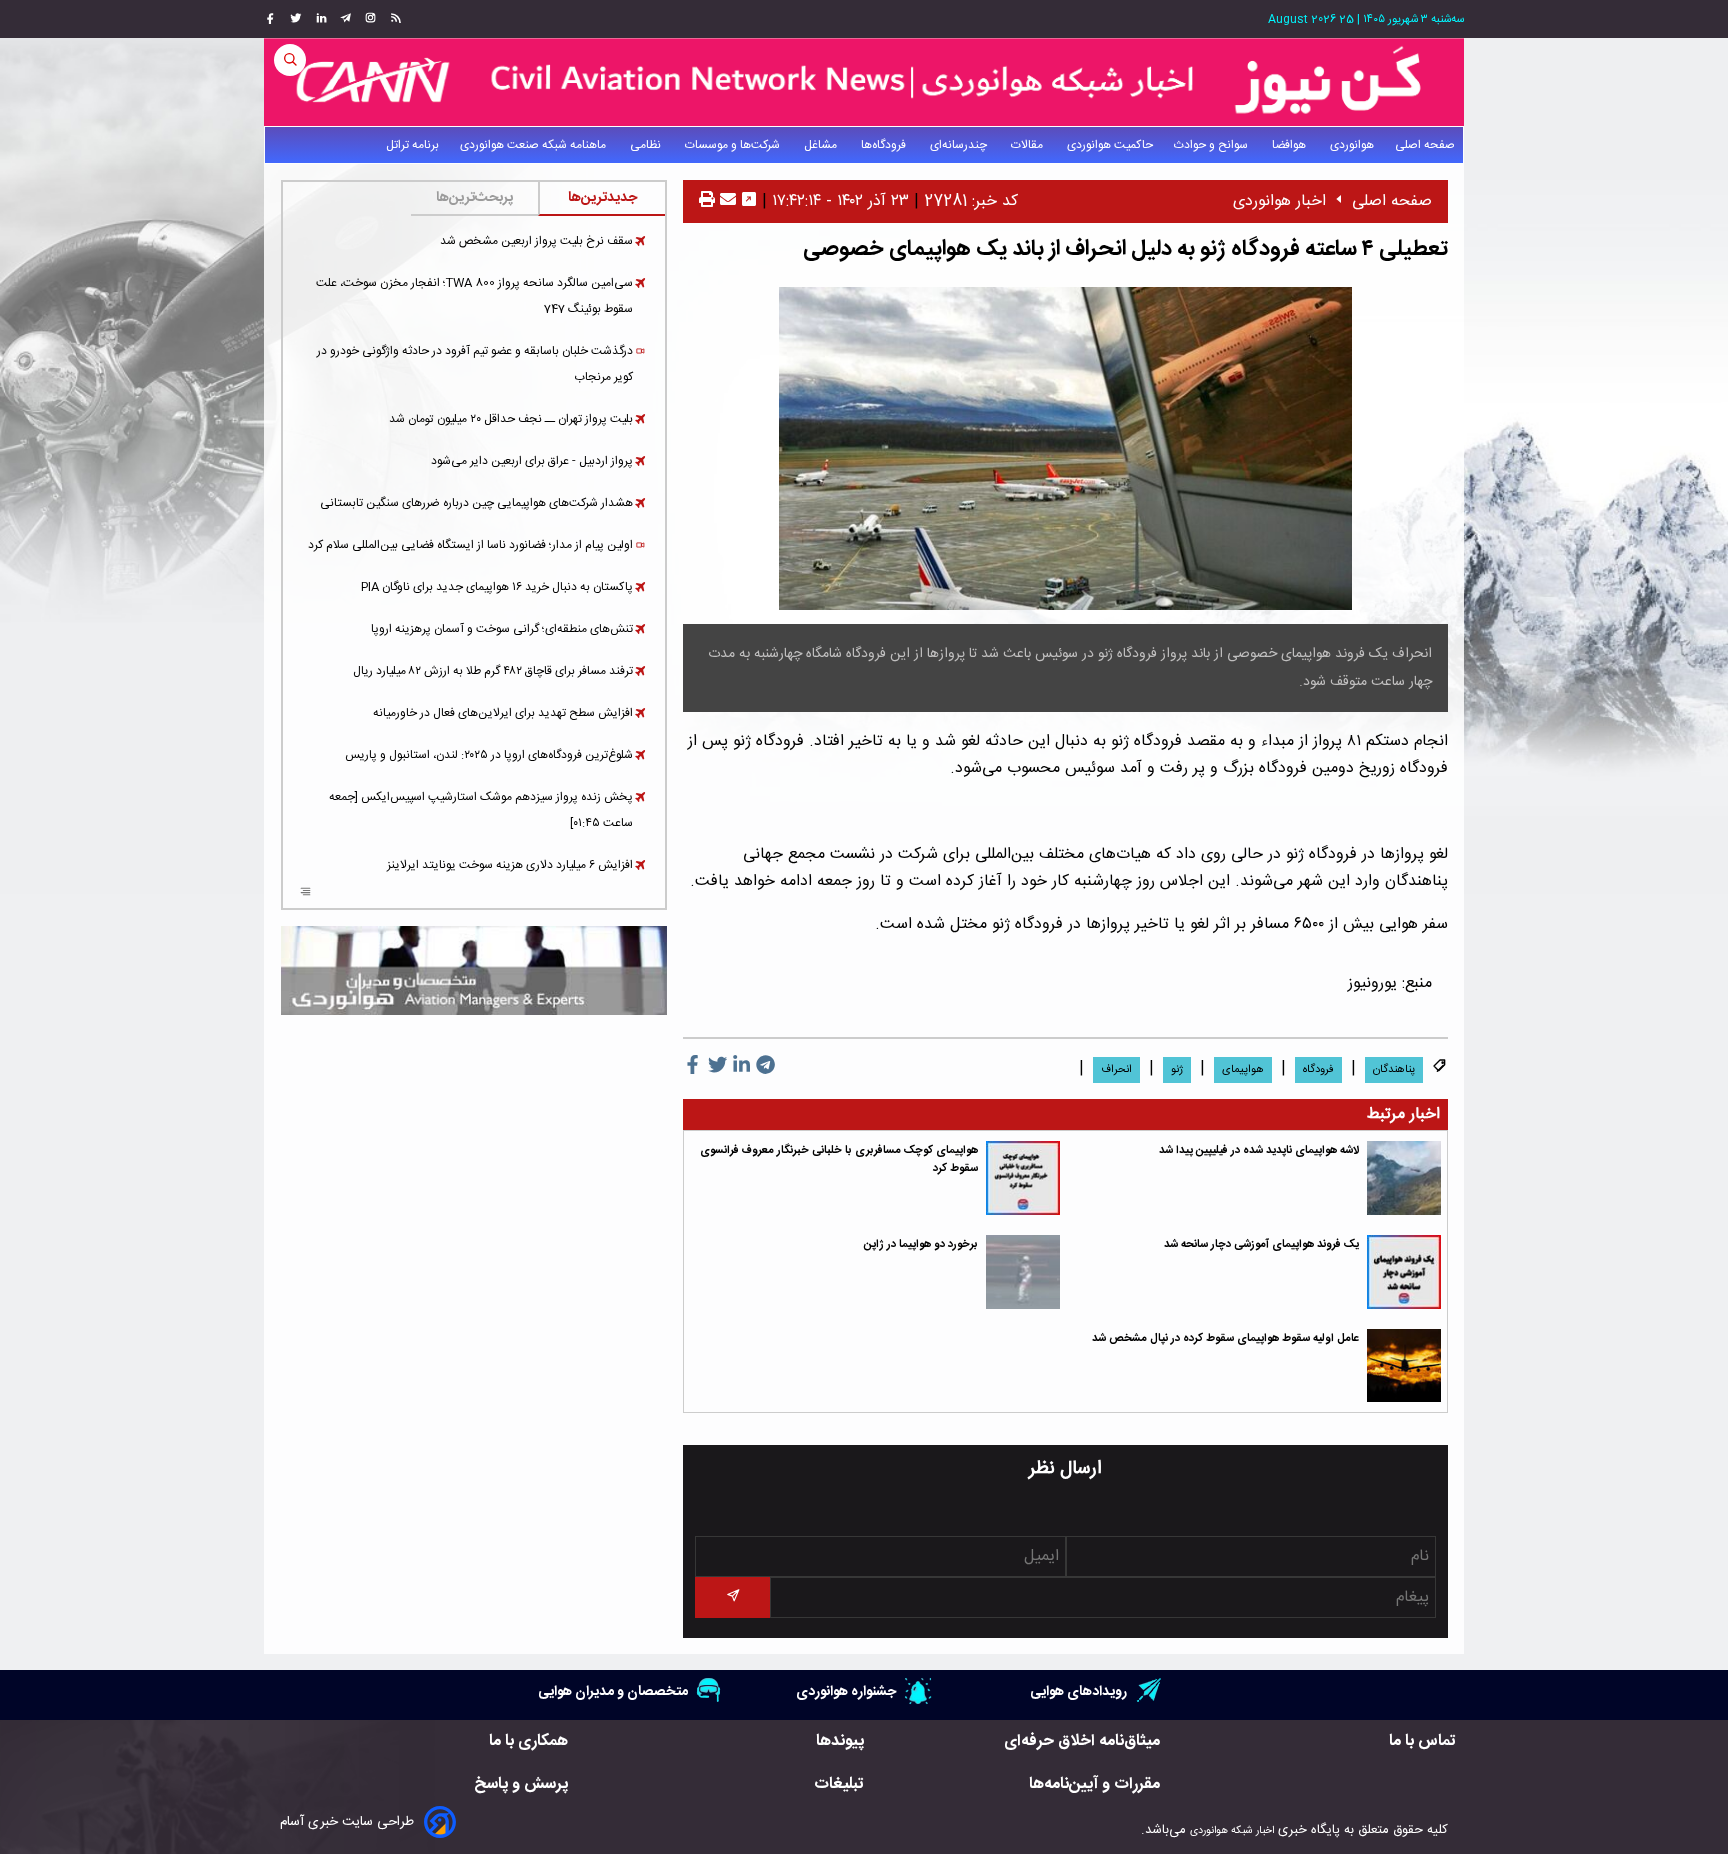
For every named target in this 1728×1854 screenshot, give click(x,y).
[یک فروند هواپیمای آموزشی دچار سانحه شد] (1404, 1272)
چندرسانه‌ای (960, 145)
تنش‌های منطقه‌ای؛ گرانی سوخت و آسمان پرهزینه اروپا (502, 629)
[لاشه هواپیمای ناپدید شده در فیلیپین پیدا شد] (1404, 1178)
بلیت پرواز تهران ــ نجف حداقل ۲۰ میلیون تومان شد (511, 419)
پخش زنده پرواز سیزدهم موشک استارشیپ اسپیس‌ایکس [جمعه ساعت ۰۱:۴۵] (481, 810)
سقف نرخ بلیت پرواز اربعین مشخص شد (536, 241)
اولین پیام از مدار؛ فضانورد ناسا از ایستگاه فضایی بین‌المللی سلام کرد (470, 545)
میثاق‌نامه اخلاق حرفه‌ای (1082, 1741)
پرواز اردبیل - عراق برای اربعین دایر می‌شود (532, 461)
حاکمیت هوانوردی (1110, 145)
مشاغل (822, 145)
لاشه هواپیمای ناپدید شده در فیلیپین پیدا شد (1259, 1150)
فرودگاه (1318, 1070)
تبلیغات (839, 1784)
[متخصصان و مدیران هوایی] (474, 970)
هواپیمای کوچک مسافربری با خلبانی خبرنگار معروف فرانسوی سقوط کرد (839, 1159)
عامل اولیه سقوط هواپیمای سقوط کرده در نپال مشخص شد (1225, 1338)
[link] (393, 19)
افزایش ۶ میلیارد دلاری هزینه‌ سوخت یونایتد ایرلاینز (510, 865)
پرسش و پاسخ (521, 1784)
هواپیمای (1243, 1070)
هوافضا (1290, 145)
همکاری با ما (528, 1741)
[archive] (305, 894)
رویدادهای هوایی (1078, 1691)
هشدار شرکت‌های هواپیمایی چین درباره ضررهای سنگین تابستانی (476, 503)
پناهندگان (1394, 1070)
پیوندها (840, 1741)
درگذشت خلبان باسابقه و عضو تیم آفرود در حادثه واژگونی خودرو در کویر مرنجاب (475, 364)
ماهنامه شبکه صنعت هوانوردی (534, 145)
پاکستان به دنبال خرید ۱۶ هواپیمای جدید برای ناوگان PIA (497, 587)
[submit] (732, 1597)
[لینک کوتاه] (749, 201)
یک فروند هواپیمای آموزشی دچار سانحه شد (1261, 1244)
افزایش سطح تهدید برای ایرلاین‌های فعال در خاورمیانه (503, 713)
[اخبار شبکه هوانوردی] (864, 82)
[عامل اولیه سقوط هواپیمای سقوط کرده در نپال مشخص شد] (1404, 1366)
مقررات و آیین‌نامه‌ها (1094, 1784)
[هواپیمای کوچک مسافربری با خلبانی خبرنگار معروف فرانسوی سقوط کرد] (1023, 1178)
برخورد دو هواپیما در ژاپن (921, 1244)
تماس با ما (1422, 1741)
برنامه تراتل (412, 145)
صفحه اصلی (1425, 145)
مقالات (1028, 145)
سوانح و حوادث (1212, 145)
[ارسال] (725, 201)
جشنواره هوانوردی (846, 1691)
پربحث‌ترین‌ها (474, 198)
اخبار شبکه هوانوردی (1232, 1830)
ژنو (1177, 1070)
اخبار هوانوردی (1279, 201)
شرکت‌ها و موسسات (734, 145)
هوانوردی (1352, 145)
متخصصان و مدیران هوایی (613, 1691)
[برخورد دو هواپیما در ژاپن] (1023, 1272)
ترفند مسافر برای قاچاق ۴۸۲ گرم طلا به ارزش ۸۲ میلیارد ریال (493, 671)
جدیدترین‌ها (602, 198)
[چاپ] (707, 201)
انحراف (1116, 1070)
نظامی (647, 145)
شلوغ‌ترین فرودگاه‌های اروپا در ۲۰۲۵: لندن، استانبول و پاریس (489, 755)
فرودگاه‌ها (885, 145)
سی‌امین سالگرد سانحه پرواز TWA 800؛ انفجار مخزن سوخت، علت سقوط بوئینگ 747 (474, 296)
